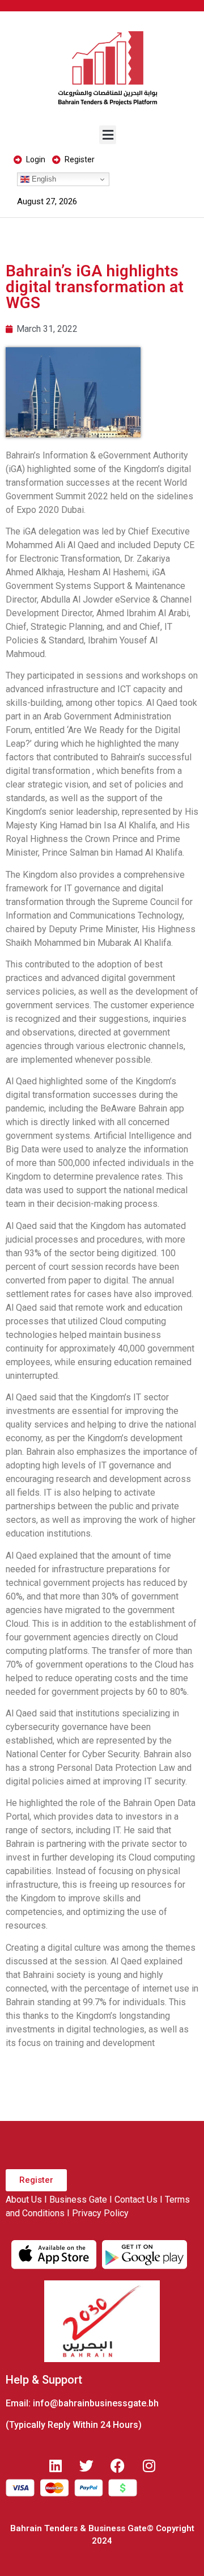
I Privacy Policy (98, 2213)
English (43, 179)
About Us (24, 2200)
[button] (108, 135)
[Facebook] (118, 2466)
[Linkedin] (56, 2466)
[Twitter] (87, 2466)
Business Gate (78, 2200)
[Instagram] (149, 2466)
